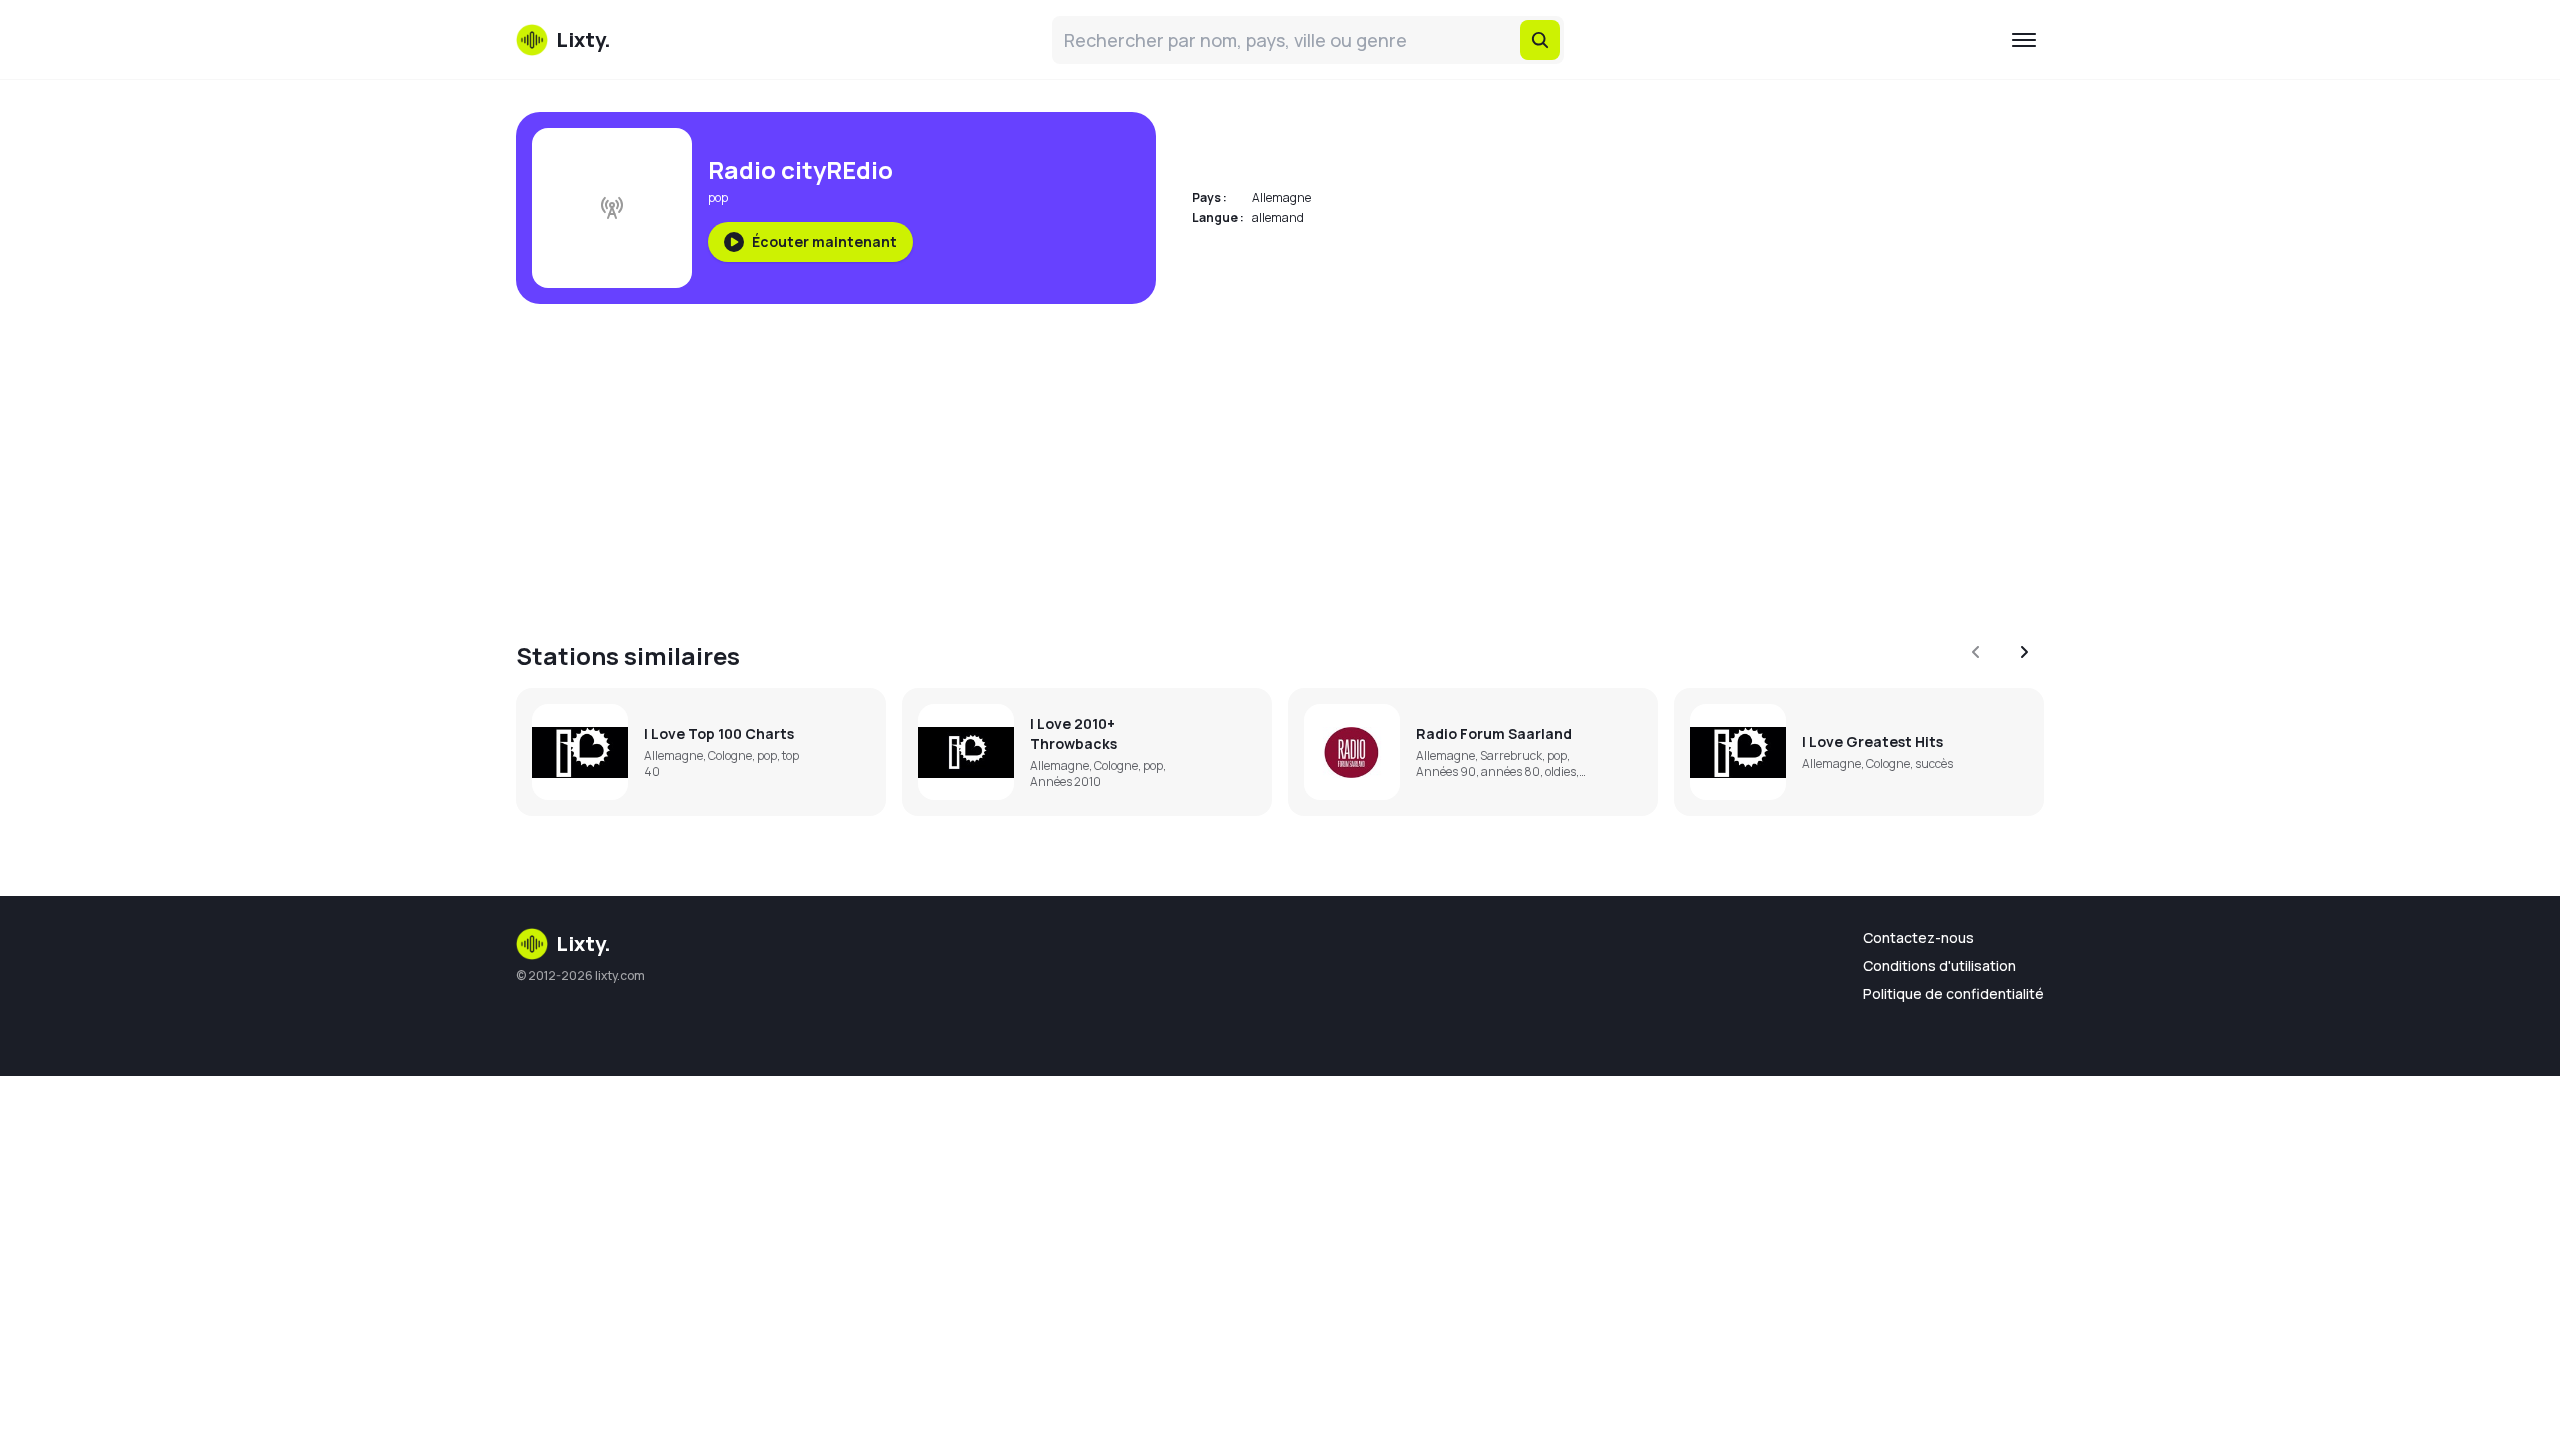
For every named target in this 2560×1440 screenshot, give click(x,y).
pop (718, 197)
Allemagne (1281, 197)
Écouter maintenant (824, 241)
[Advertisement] (1116, 460)
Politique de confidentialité (1953, 993)
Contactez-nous (1918, 937)
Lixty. (583, 943)
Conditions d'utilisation (1939, 965)
